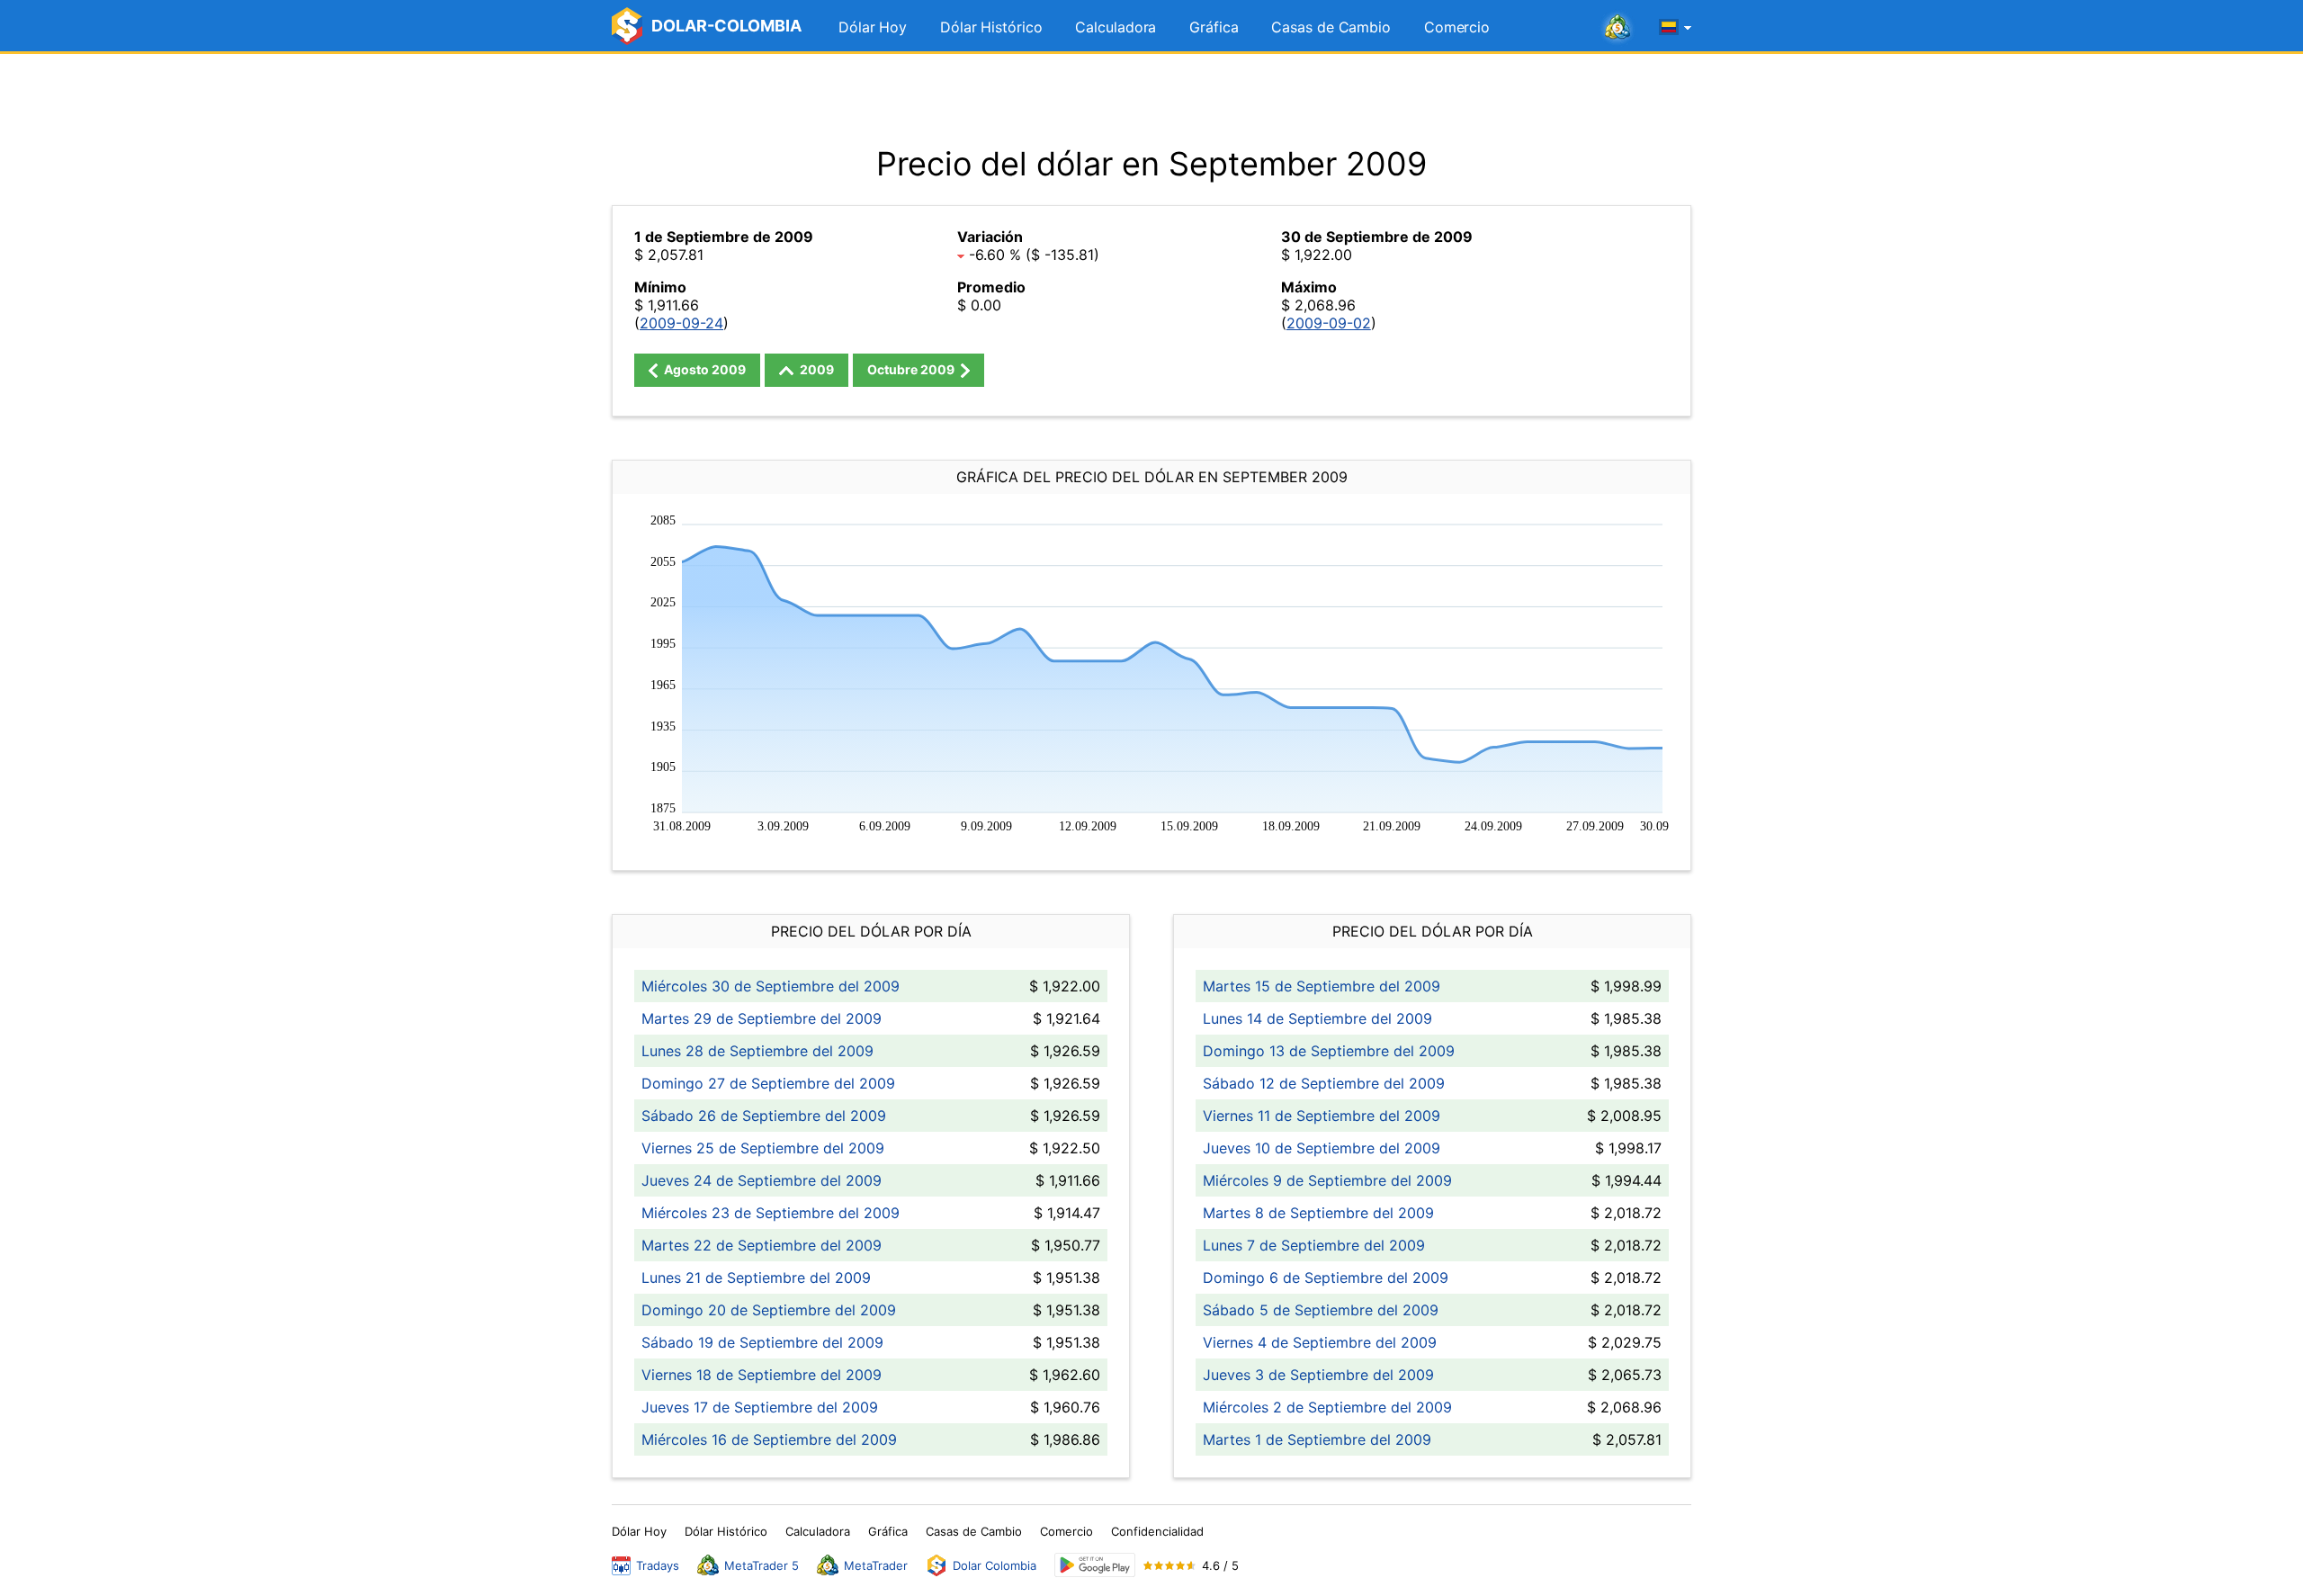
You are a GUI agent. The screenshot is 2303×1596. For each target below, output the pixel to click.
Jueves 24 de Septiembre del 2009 (762, 1180)
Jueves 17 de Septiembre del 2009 (760, 1407)
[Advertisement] (1151, 99)
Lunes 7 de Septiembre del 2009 (1314, 1245)
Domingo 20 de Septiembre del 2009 (769, 1310)
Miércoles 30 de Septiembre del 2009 (771, 986)
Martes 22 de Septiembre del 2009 (762, 1245)
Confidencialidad (1157, 1531)
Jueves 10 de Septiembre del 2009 (1322, 1148)
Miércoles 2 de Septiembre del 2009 (1327, 1407)
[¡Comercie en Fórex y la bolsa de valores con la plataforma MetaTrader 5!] (1617, 28)
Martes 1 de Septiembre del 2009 (1317, 1439)
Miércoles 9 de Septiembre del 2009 (1327, 1180)
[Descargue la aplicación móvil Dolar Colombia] (1095, 1565)
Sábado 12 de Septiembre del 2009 (1324, 1083)
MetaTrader (876, 1565)
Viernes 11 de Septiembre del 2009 (1322, 1116)
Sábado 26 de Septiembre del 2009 (764, 1116)
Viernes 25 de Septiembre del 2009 (763, 1148)
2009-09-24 (681, 323)
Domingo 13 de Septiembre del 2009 (1329, 1051)
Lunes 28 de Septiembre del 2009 (757, 1051)
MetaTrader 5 (762, 1565)
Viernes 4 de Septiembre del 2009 (1320, 1342)
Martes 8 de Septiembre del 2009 (1318, 1213)
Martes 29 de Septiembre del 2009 (762, 1018)
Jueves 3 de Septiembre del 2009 (1318, 1375)
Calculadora (1116, 27)
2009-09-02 (1329, 323)
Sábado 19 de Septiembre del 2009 (762, 1342)
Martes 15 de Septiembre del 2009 (1322, 986)
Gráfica (1214, 27)
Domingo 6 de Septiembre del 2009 (1326, 1278)
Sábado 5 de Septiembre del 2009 (1321, 1310)
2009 (815, 369)
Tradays (658, 1565)
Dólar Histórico (991, 27)
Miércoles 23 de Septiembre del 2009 (771, 1213)
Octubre (911, 369)
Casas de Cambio (1331, 27)
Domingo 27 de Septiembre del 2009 (768, 1083)
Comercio (1457, 27)
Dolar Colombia (995, 1565)
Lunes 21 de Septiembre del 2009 (756, 1278)
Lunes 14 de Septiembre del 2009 (1317, 1018)
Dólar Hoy (873, 27)
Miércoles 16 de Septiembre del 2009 (769, 1439)
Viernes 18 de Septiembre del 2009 (762, 1375)
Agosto (703, 369)
